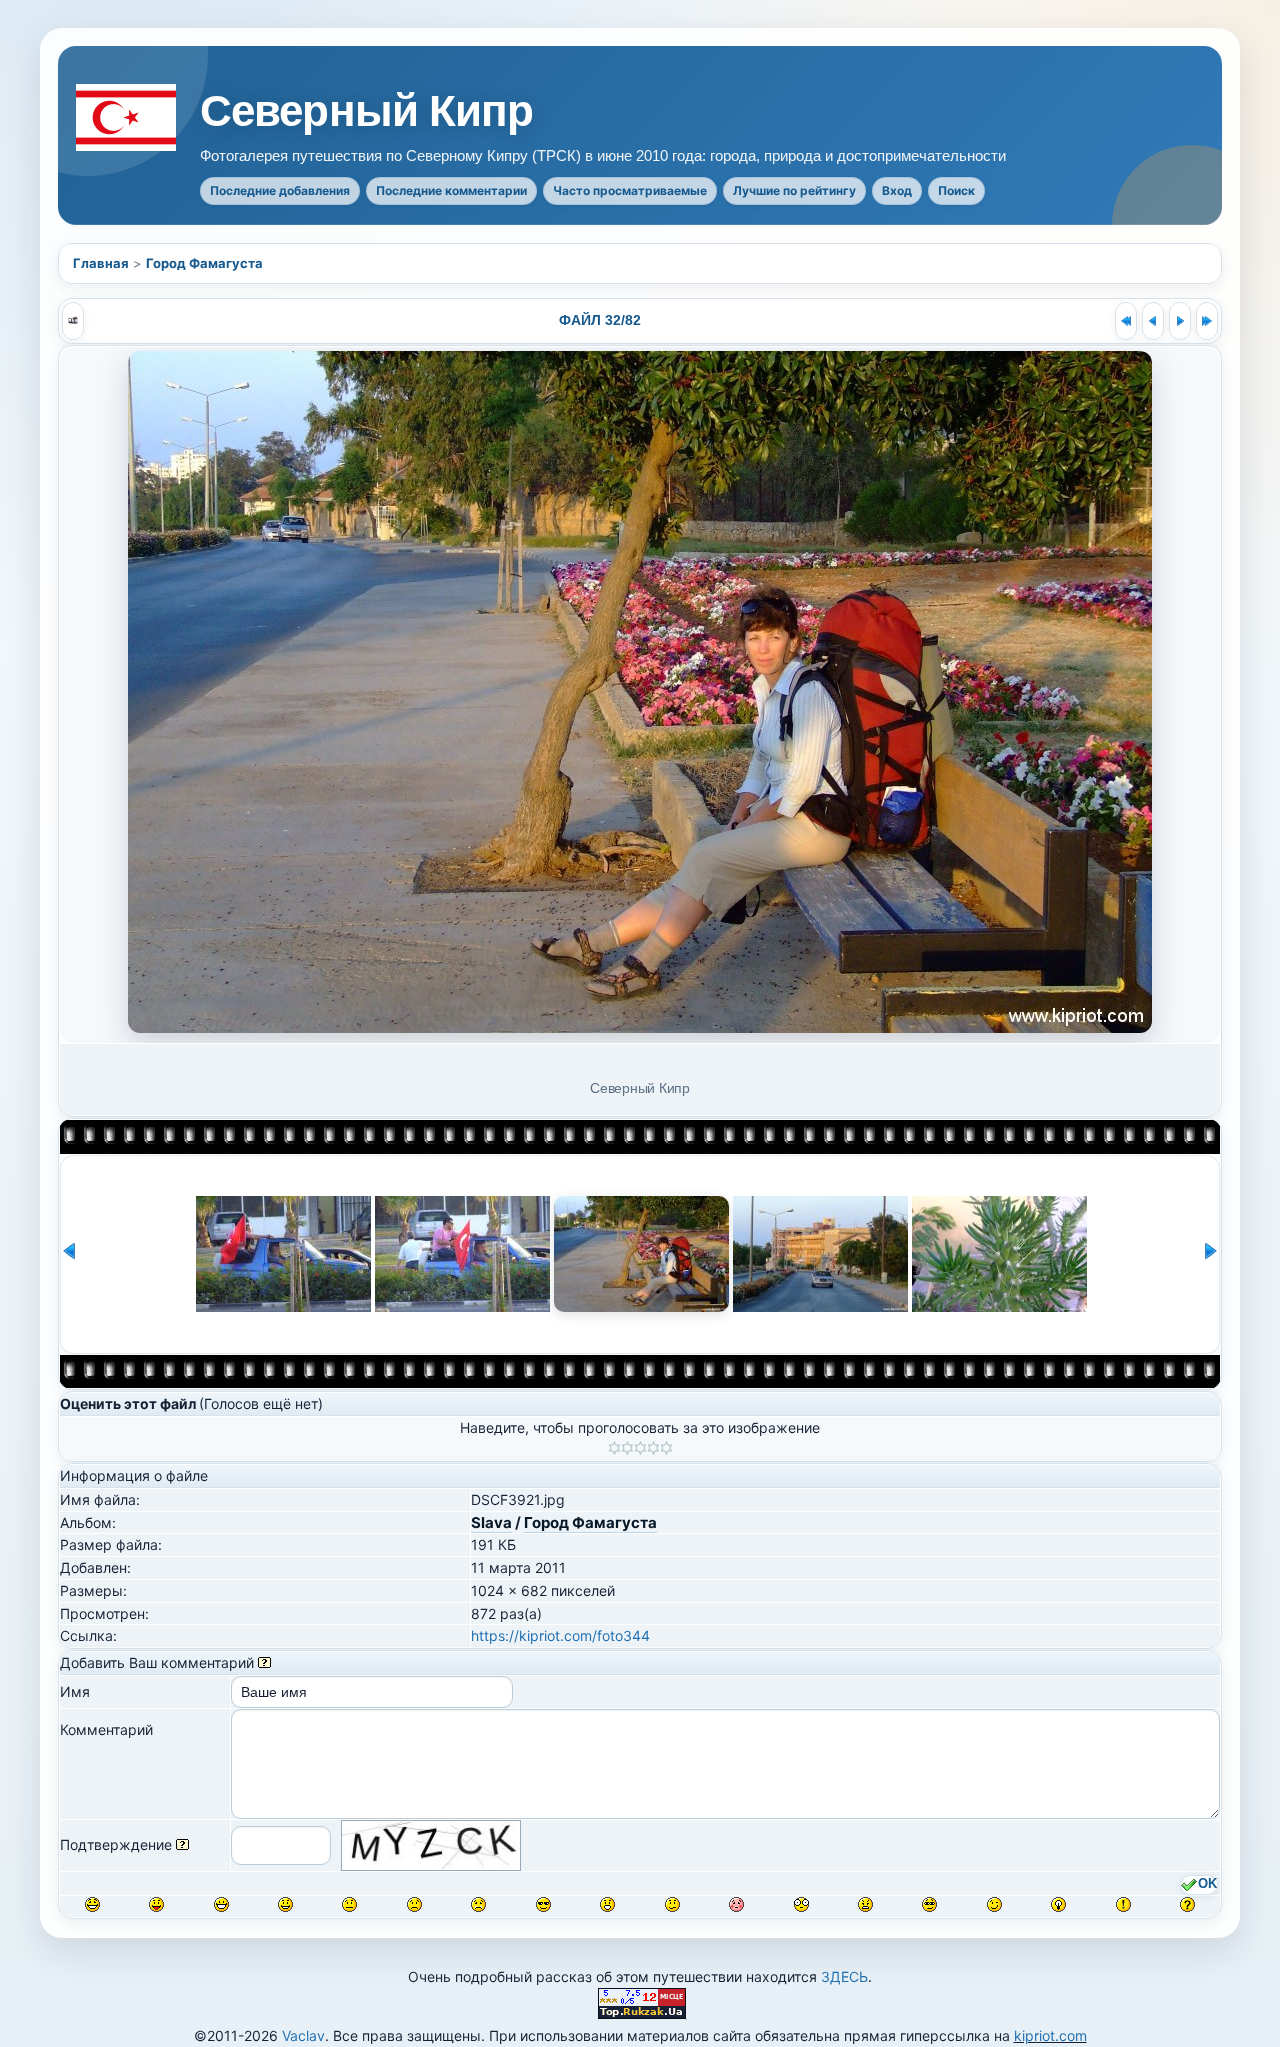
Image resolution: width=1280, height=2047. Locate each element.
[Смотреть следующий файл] (1180, 321)
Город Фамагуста (204, 263)
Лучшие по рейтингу (794, 190)
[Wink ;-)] (994, 1904)
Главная (101, 263)
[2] (627, 1448)
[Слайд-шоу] (73, 321)
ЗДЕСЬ (844, 1976)
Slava (491, 1522)
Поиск (956, 190)
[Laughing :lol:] (92, 1904)
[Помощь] (264, 1662)
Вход (897, 190)
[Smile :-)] (285, 1904)
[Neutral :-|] (349, 1904)
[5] (666, 1448)
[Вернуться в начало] (1126, 321)
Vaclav (303, 2035)
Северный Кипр (367, 111)
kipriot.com (1050, 2035)
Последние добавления (280, 190)
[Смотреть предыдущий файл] (1153, 321)
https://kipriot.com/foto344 (560, 1635)
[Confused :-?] (672, 1904)
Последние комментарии (451, 190)
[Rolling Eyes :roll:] (929, 1904)
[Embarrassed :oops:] (736, 1904)
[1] (614, 1448)
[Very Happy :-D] (221, 1904)
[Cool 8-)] (543, 1904)
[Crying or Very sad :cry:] (478, 1904)
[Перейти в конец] (1207, 321)
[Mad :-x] (865, 1904)
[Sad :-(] (414, 1904)
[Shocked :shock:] (801, 1904)
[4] (653, 1448)
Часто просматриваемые (630, 190)
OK (1207, 1884)
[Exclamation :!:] (1123, 1904)
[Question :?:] (1187, 1904)
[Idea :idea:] (1058, 1904)
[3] (640, 1448)
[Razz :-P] (156, 1904)
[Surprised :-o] (607, 1904)
